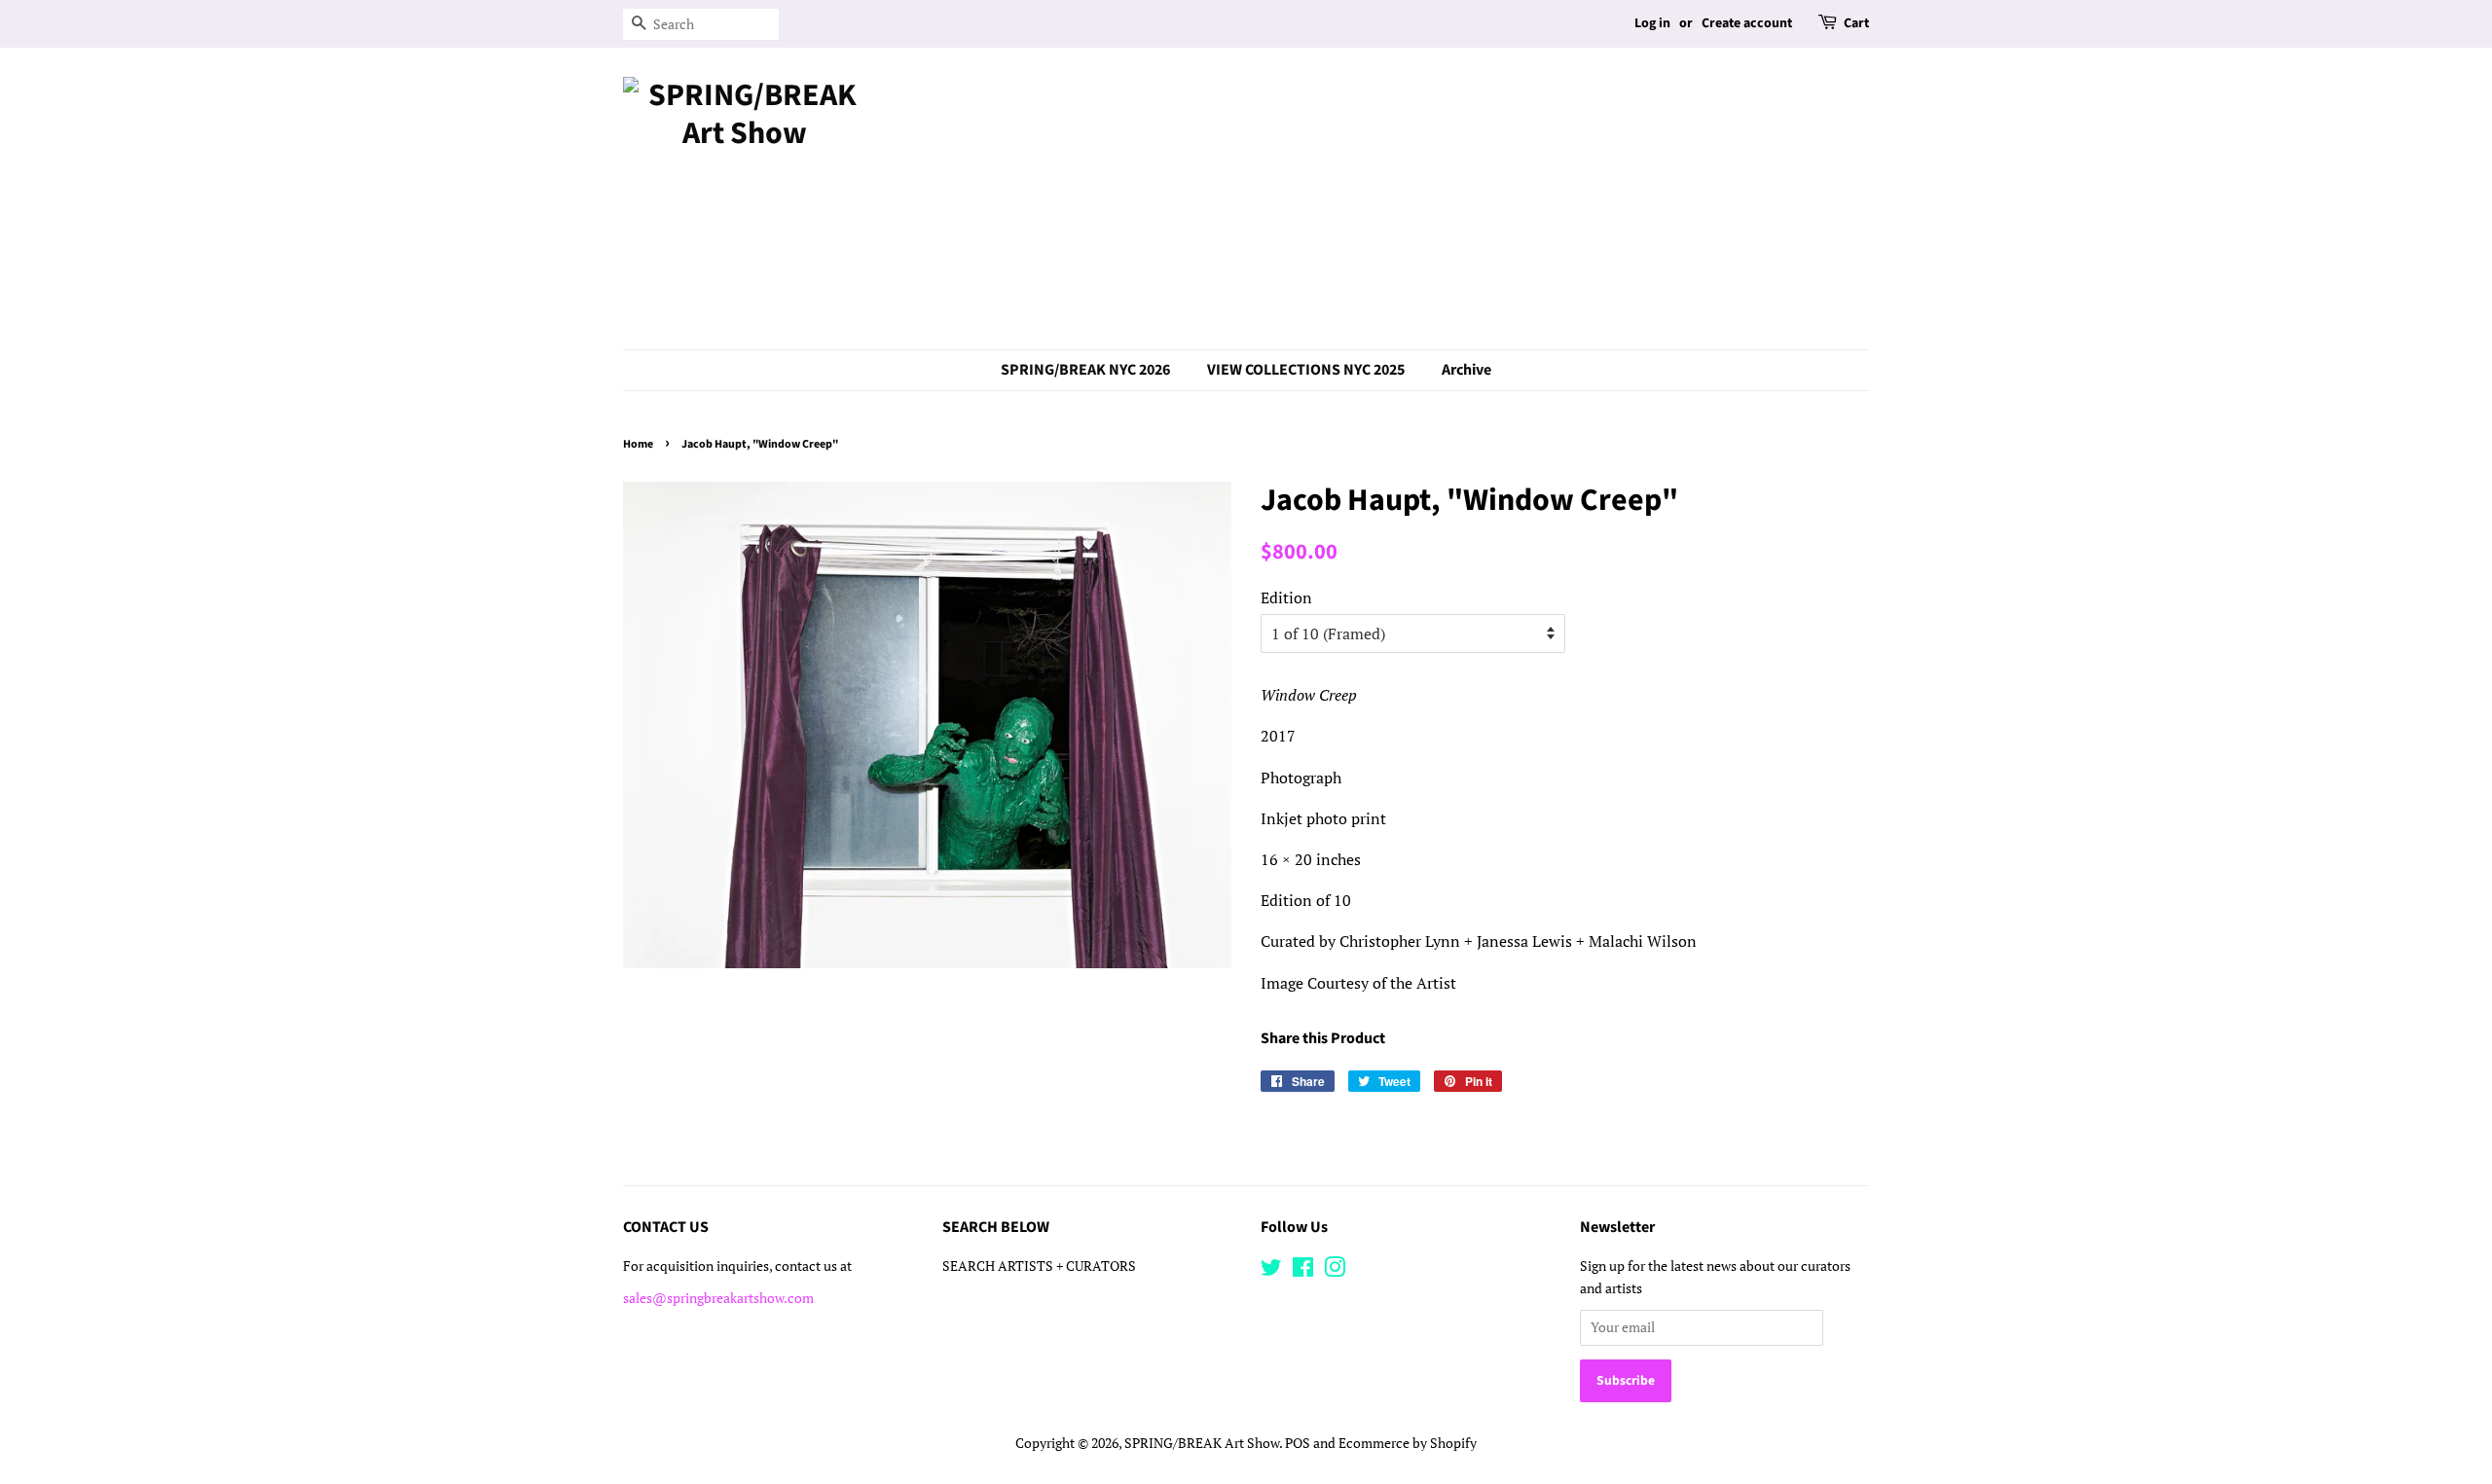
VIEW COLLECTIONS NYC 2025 (1306, 370)
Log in (1652, 23)
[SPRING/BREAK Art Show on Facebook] (1303, 1271)
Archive (1466, 370)
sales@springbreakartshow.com (718, 1298)
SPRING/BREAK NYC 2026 (1085, 370)
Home (638, 444)
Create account (1747, 23)
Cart (1856, 23)
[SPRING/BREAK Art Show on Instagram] (1335, 1271)
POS (1298, 1443)
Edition (1286, 597)
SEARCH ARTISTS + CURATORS (1039, 1266)
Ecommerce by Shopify (1408, 1443)
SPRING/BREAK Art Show (1202, 1443)
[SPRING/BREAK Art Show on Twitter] (1271, 1271)
